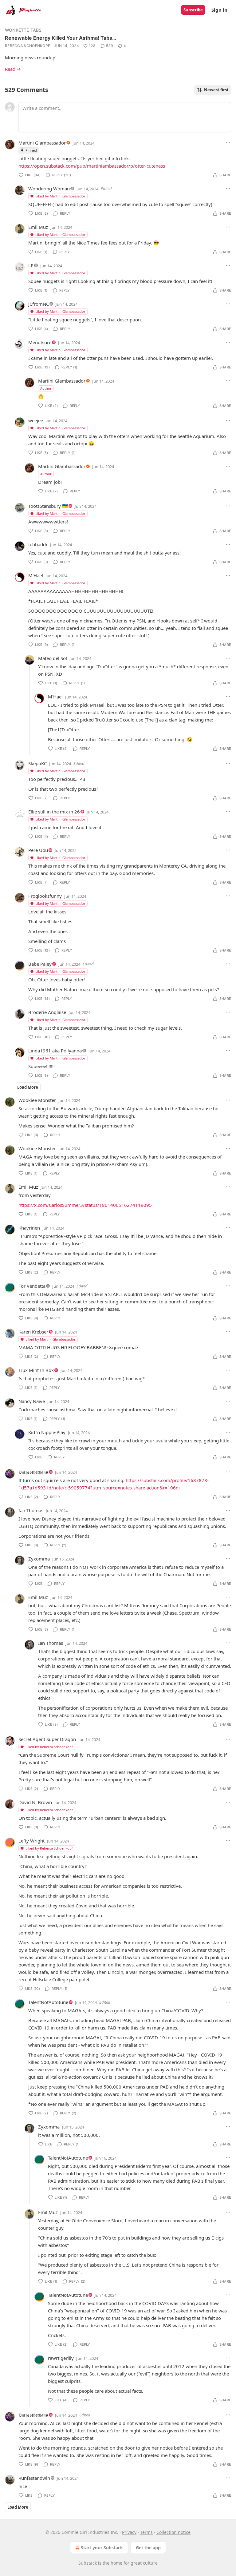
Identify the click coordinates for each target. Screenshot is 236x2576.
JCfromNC (39, 304)
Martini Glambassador (42, 143)
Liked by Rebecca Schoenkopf (49, 1747)
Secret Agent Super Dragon (47, 1739)
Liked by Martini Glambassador (60, 196)
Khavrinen (29, 1228)
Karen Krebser (33, 1332)
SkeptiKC (37, 763)
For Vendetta (32, 1286)
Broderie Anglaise (47, 1012)
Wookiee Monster (37, 1100)
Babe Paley (40, 964)
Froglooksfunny (45, 896)
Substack (88, 2563)
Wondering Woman (49, 189)
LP (31, 265)
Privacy (129, 2532)
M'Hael (36, 575)
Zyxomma (39, 1559)
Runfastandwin (34, 2478)
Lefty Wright (31, 1841)
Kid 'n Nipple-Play (47, 1432)
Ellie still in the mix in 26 (54, 812)
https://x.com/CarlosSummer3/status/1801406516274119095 (85, 1205)
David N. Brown (35, 1802)
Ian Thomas (31, 1510)
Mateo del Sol (53, 658)
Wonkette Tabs (23, 30)
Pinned (31, 150)
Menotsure (40, 342)
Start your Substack (102, 2548)
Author (46, 388)
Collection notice (173, 2532)
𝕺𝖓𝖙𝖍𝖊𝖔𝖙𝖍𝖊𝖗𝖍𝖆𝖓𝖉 (33, 1472)
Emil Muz (38, 227)
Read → (13, 69)
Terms (146, 2532)
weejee (36, 420)
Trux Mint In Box (36, 1370)
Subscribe (193, 10)
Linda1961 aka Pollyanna (55, 1051)
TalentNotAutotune (48, 2002)
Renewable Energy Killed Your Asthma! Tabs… (61, 38)
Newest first (216, 90)
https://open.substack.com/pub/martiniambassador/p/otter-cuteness (92, 166)
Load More (28, 1087)
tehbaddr (38, 544)
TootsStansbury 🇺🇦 (48, 506)
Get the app (148, 2548)
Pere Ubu (38, 850)
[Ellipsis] (228, 143)
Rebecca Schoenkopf (28, 46)
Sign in (219, 10)
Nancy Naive (32, 1401)
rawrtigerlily (61, 2358)
